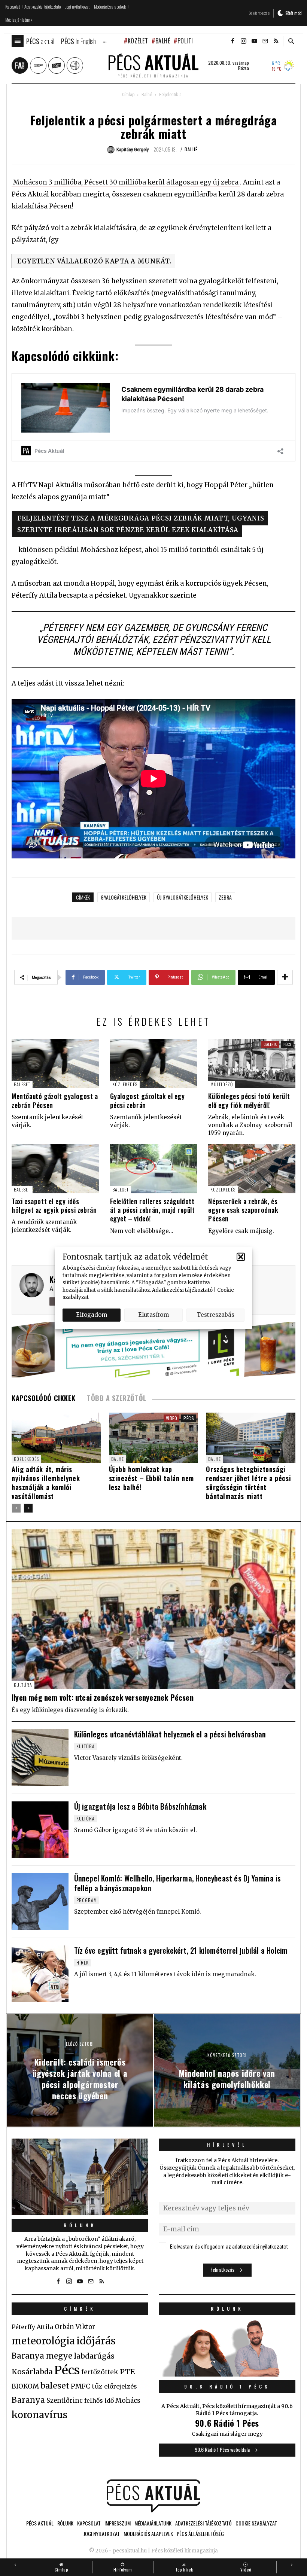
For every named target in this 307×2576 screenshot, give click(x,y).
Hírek (83, 1962)
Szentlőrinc (65, 2401)
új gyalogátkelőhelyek (183, 897)
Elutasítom (153, 1315)
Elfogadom (92, 1315)
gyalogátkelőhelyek (124, 897)
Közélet (138, 41)
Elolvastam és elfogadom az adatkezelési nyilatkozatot (229, 2247)
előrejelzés (121, 2386)
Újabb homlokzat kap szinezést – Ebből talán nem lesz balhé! (151, 1478)
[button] (241, 1257)
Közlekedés (125, 1084)
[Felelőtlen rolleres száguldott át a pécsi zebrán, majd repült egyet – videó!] (154, 1169)
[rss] (276, 41)
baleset (55, 2386)
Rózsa (244, 68)
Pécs (287, 1044)
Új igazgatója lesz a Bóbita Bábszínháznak (140, 1806)
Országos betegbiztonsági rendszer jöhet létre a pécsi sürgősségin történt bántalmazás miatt (248, 1483)
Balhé (163, 41)
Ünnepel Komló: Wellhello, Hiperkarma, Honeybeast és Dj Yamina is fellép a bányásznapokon (178, 1883)
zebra (225, 897)
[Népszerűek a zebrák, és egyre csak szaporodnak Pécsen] (252, 1169)
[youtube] (254, 41)
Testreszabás (215, 1315)
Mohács (128, 2400)
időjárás (96, 2341)
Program (87, 1900)
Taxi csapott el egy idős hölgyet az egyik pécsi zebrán (54, 1205)
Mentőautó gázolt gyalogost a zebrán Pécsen (55, 1100)
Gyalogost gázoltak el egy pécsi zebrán (148, 1100)
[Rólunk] (80, 2177)
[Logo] (153, 2496)
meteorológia (43, 2341)
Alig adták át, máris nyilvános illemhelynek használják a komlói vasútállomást (46, 1483)
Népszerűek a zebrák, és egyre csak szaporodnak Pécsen (243, 1210)
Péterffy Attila (32, 2327)
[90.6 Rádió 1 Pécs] (227, 2374)
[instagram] (243, 41)
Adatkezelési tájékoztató (182, 1290)
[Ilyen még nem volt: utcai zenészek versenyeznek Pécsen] (153, 1609)
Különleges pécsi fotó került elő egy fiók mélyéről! (249, 1100)
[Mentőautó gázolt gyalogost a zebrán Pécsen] (55, 1064)
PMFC (80, 2386)
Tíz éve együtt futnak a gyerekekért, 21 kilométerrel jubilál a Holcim (181, 1950)
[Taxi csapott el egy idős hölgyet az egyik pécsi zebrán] (55, 1169)
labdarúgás (94, 2356)
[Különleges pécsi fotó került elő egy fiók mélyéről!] (252, 1064)
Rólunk (80, 2225)
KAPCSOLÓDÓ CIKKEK (43, 1398)
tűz (97, 2386)
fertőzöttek (100, 2372)
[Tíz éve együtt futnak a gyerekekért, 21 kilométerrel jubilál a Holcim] (40, 1974)
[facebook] (232, 41)
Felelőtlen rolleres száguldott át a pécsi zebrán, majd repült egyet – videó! (153, 1210)
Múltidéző (222, 1084)
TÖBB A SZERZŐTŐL (117, 1398)
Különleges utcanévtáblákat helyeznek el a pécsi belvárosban (170, 1734)
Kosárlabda (32, 2372)
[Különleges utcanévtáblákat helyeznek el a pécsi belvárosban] (40, 1758)
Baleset (22, 1084)
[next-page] (28, 1508)
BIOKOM (25, 2386)
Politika (189, 41)
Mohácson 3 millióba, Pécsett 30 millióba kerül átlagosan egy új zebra (126, 182)
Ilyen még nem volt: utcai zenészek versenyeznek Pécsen (103, 1697)
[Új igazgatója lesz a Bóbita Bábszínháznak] (40, 1830)
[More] (285, 977)
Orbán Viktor (75, 2327)
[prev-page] (16, 1508)
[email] (265, 41)
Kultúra (23, 1685)
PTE (127, 2372)
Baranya (28, 2400)
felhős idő (99, 2400)
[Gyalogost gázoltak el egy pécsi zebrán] (154, 1064)
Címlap (128, 95)
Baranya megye (42, 2356)
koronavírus (39, 2415)
